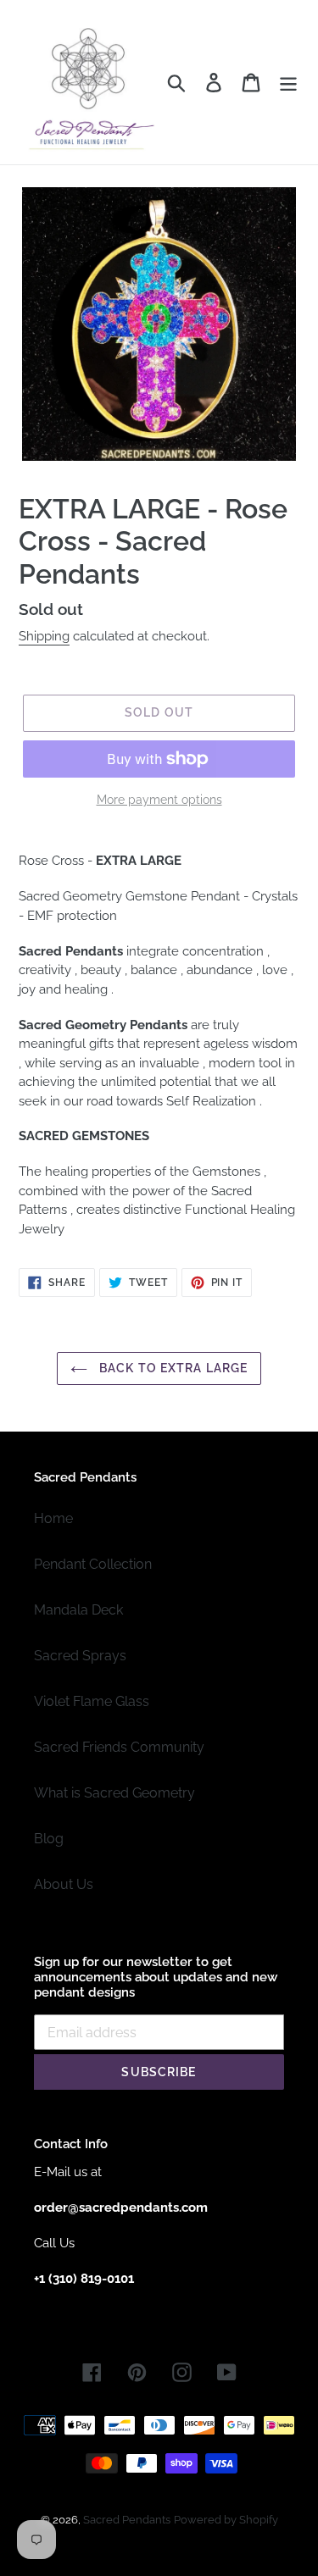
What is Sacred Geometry (114, 1793)
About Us (64, 1884)
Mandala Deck (78, 1610)
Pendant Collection (93, 1564)
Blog (49, 1839)
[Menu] (288, 82)
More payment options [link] (159, 800)
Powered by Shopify (226, 2520)
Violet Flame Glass (92, 1701)
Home (53, 1518)
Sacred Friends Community (119, 1747)
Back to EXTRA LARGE (172, 1368)
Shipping (44, 636)
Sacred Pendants (127, 2520)
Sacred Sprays (80, 1656)
